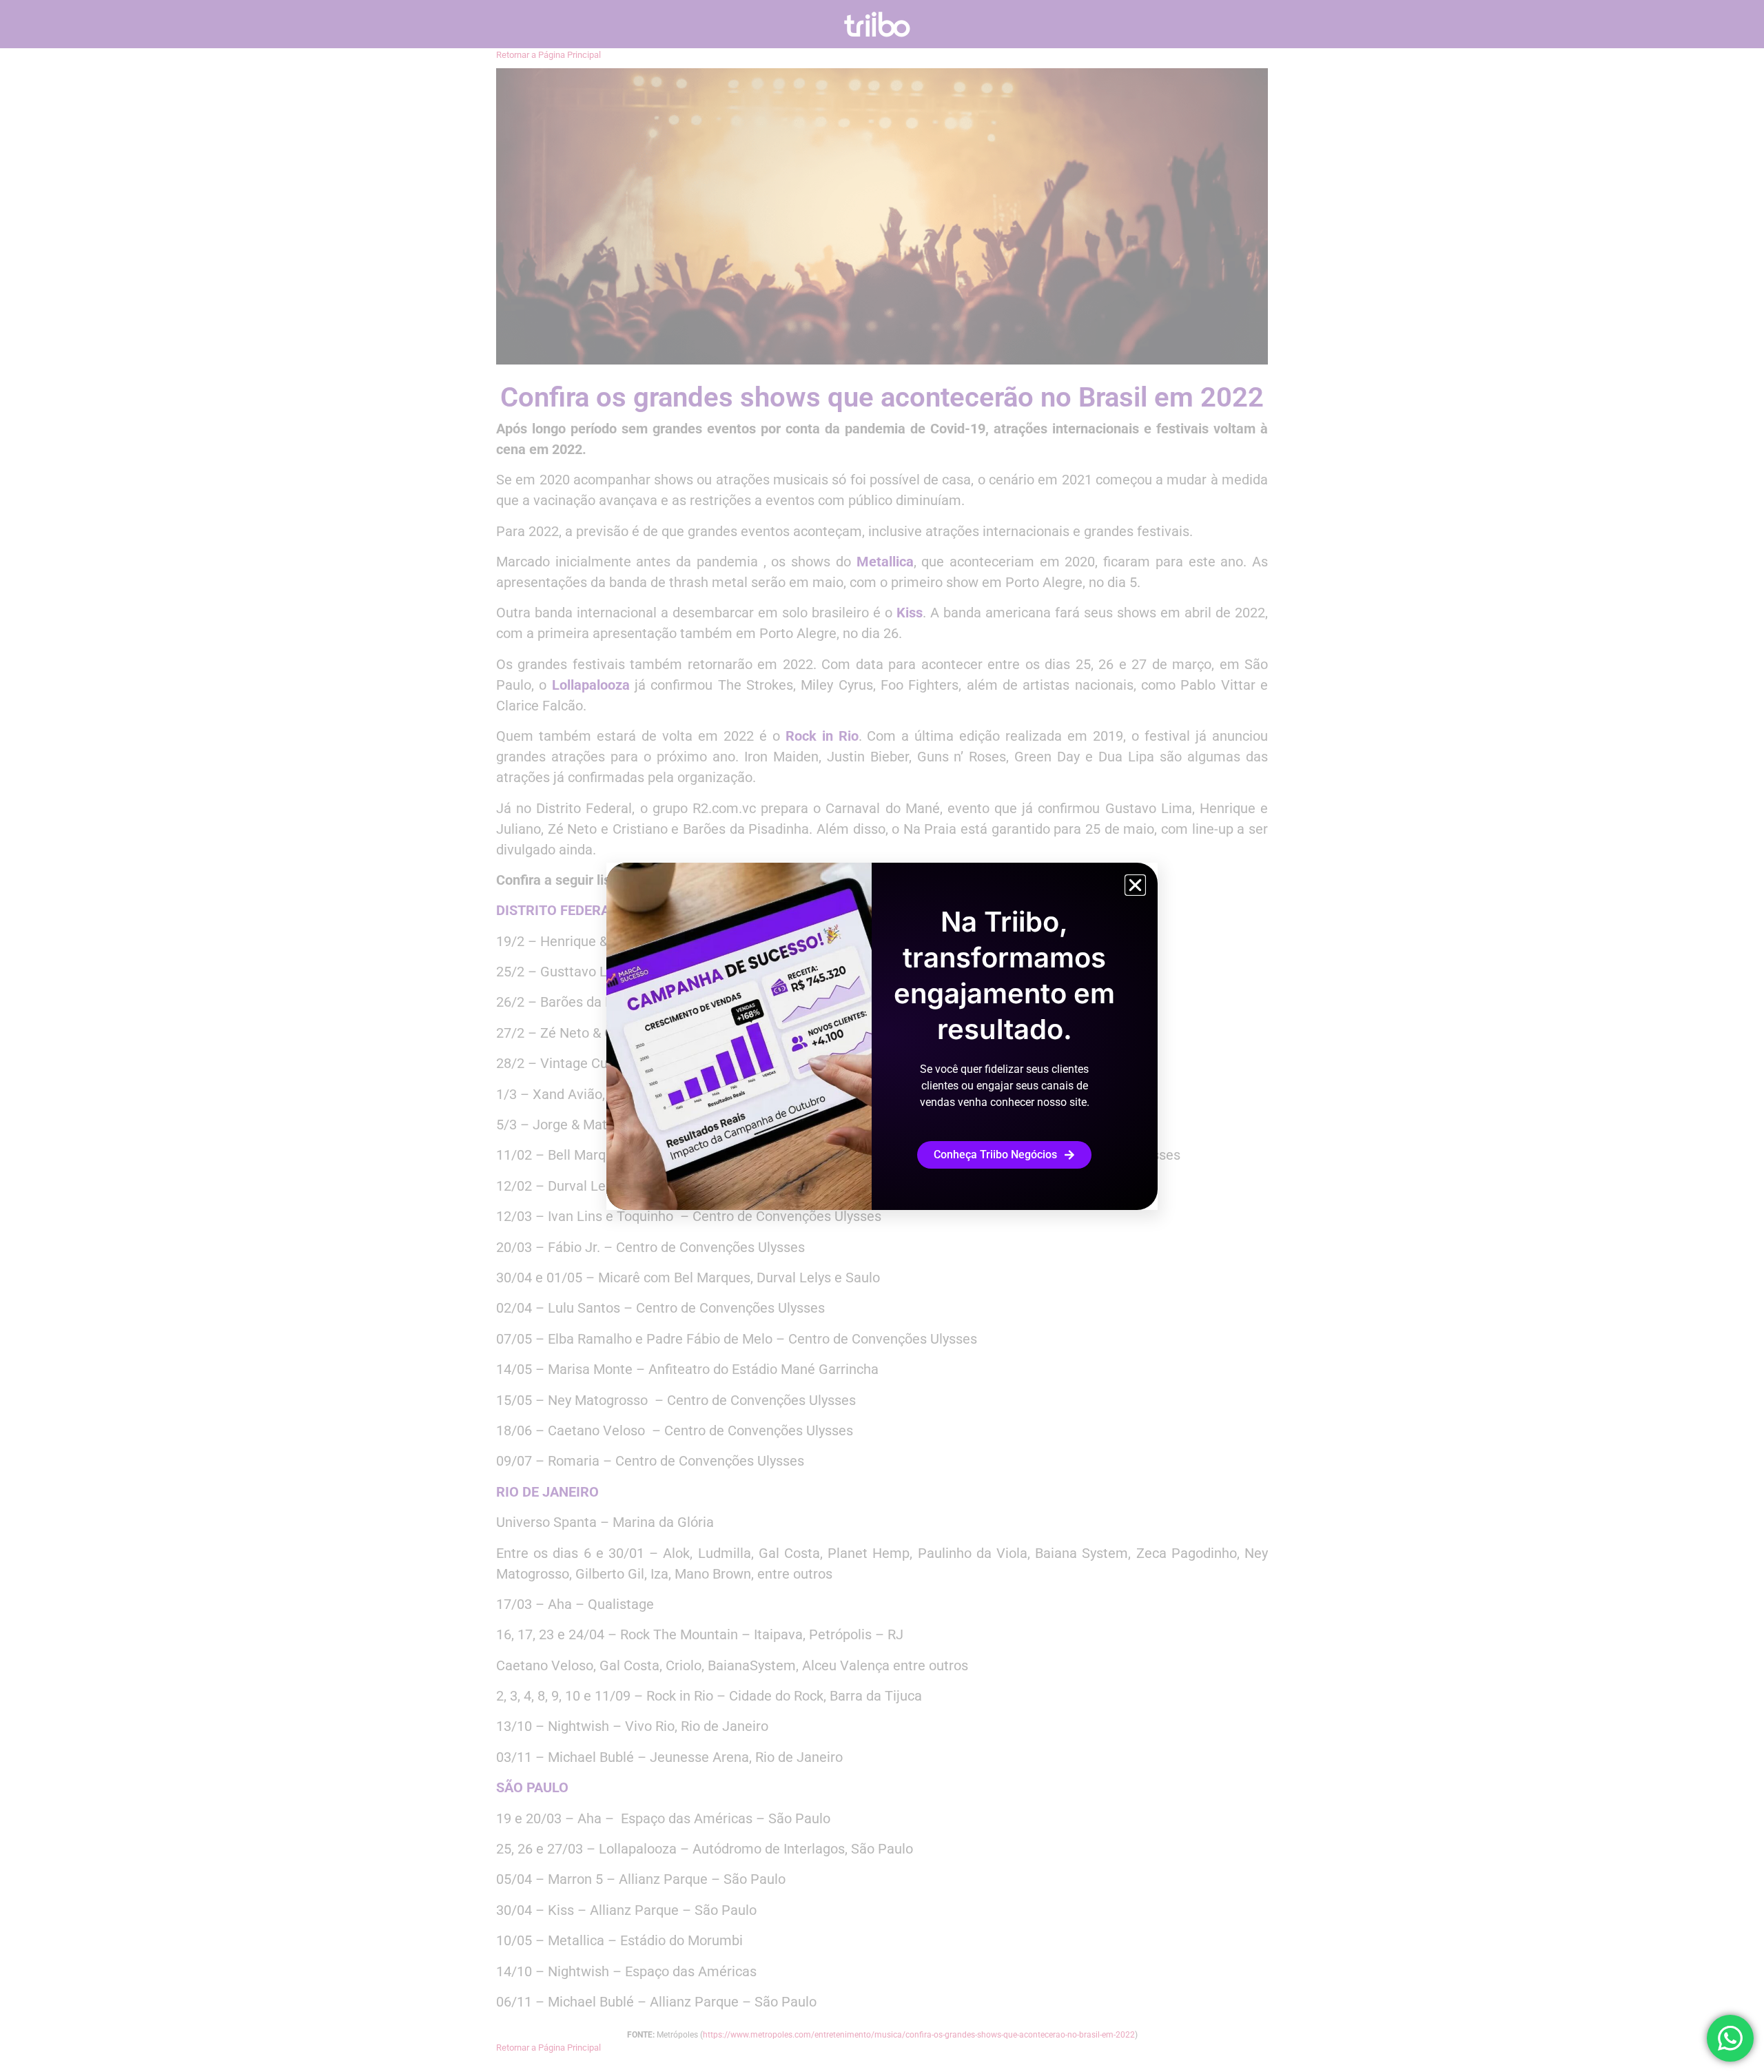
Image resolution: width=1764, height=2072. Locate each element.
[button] (1135, 885)
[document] (882, 1036)
